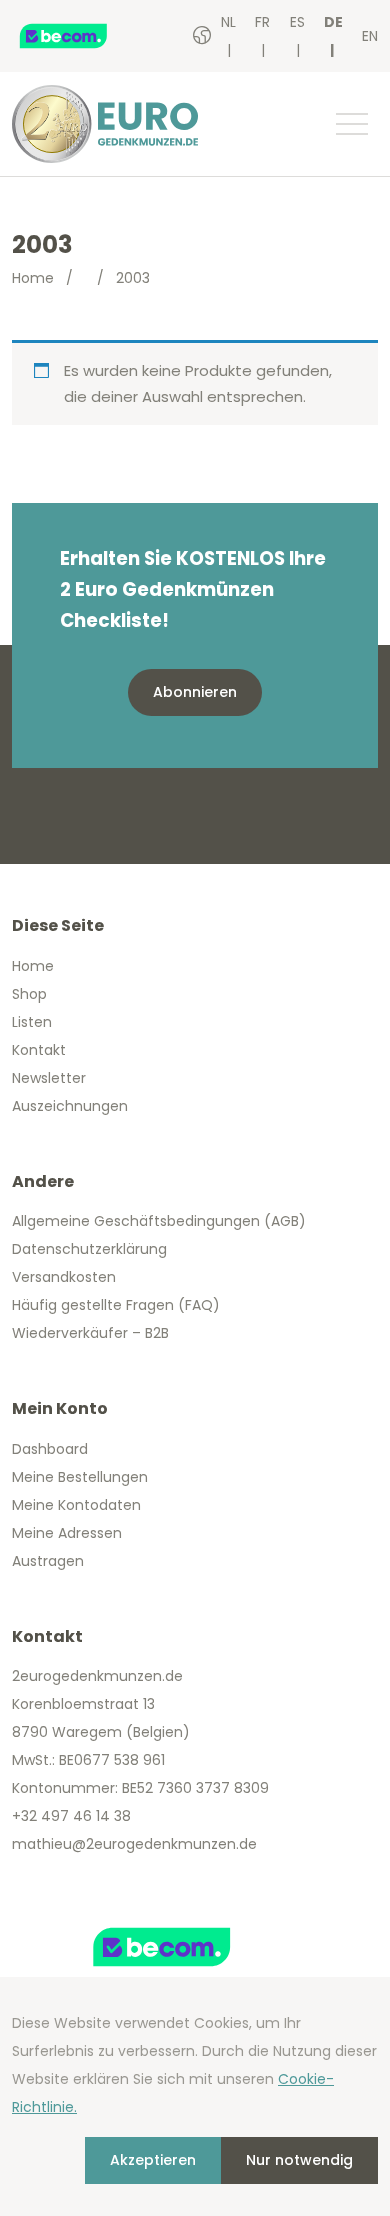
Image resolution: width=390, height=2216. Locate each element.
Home (33, 278)
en (370, 36)
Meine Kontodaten (76, 1505)
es (297, 22)
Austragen (48, 1561)
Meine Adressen (67, 1533)
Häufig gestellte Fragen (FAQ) (116, 1305)
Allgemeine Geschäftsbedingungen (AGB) (159, 1221)
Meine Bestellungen (80, 1477)
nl (228, 22)
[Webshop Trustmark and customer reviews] (84, 36)
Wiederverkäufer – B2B (90, 1333)
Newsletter (49, 1078)
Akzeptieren (153, 2160)
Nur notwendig (299, 2160)
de (333, 22)
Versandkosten (64, 1277)
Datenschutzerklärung (89, 1249)
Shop (29, 994)
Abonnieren (195, 692)
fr (262, 22)
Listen (32, 1022)
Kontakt (39, 1050)
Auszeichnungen (70, 1106)
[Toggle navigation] (351, 124)
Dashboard (50, 1449)
